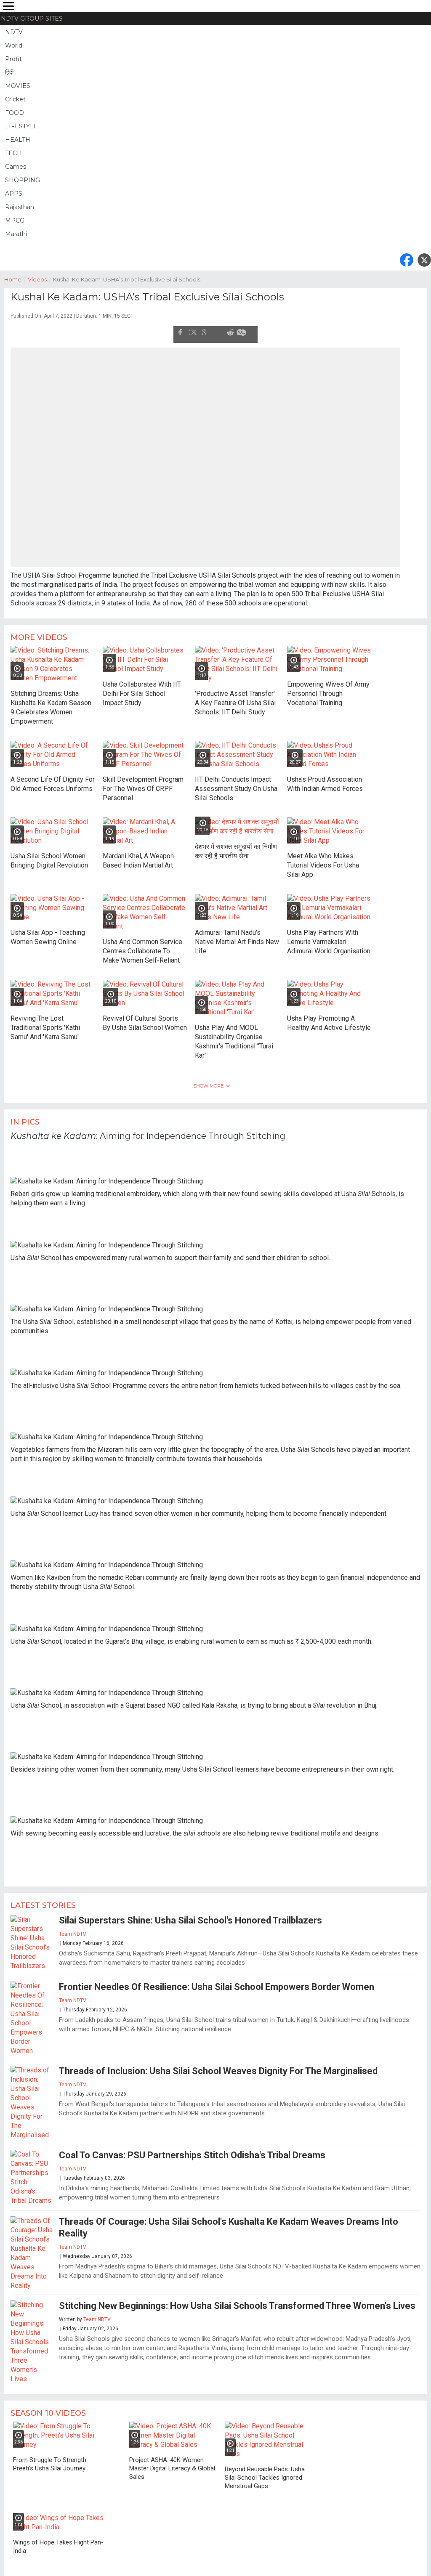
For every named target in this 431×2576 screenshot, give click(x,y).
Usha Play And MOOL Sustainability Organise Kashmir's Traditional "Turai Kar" (234, 1037)
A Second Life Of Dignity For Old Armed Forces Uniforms (53, 779)
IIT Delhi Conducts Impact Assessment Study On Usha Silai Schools (236, 784)
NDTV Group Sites (32, 19)
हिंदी (9, 72)
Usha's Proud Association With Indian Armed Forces (325, 779)
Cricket (15, 99)
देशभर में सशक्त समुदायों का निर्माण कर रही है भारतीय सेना (236, 847)
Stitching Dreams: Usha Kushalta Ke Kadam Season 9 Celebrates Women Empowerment (51, 703)
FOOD (15, 113)
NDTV (14, 32)
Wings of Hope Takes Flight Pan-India (58, 2542)
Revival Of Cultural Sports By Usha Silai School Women (145, 1018)
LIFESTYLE (21, 126)
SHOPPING (23, 180)
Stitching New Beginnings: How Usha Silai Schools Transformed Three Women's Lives (237, 2301)
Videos (39, 279)
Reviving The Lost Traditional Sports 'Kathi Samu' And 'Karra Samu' (45, 1023)
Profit (13, 59)
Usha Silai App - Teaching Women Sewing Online (48, 933)
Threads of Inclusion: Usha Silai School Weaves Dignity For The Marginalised (218, 2066)
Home (15, 279)
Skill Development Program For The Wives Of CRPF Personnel (143, 784)
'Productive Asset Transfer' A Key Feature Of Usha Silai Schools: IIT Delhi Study (235, 698)
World (14, 45)
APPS (14, 194)
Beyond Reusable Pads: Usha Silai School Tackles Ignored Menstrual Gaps (265, 2473)
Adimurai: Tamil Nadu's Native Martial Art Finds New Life (237, 937)
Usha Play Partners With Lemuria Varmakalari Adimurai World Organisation (329, 937)
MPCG (15, 220)
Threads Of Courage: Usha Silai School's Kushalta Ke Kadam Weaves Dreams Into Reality (229, 2223)
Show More (208, 1081)
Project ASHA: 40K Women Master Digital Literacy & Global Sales (172, 2464)
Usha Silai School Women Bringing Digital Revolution (49, 856)
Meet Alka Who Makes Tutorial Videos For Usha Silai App (323, 861)
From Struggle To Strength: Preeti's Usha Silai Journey (50, 2459)
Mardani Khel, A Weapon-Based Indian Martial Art (140, 856)
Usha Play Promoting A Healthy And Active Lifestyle (329, 1018)
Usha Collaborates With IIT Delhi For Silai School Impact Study (142, 689)
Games (16, 167)
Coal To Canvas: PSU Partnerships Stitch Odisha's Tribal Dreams (192, 2150)
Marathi (16, 234)
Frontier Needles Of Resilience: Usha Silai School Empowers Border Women (217, 1982)
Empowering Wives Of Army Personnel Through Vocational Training (328, 689)
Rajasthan (20, 207)
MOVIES (18, 86)
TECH (13, 153)
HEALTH (18, 140)
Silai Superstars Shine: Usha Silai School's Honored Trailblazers (190, 1916)
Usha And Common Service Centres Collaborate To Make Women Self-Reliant (142, 946)
